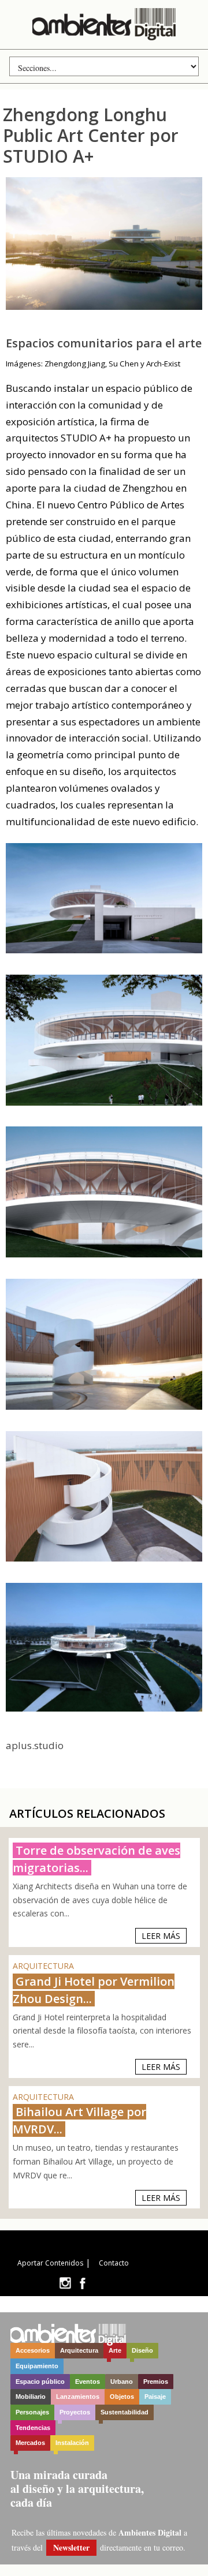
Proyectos (75, 2412)
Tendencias (33, 2428)
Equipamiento (37, 2366)
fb (83, 2283)
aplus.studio (35, 1745)
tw (65, 2283)
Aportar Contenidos (50, 2263)
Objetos (122, 2397)
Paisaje (155, 2397)
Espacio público (40, 2382)
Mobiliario (31, 2397)
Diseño (142, 2350)
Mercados (30, 2443)
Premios (156, 2382)
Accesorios (33, 2350)
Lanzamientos (78, 2397)
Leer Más (161, 1936)
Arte (115, 2350)
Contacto (114, 2263)
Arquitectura (79, 2350)
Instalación (72, 2443)
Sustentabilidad (125, 2412)
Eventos (88, 2382)
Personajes (32, 2412)
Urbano (122, 2382)
